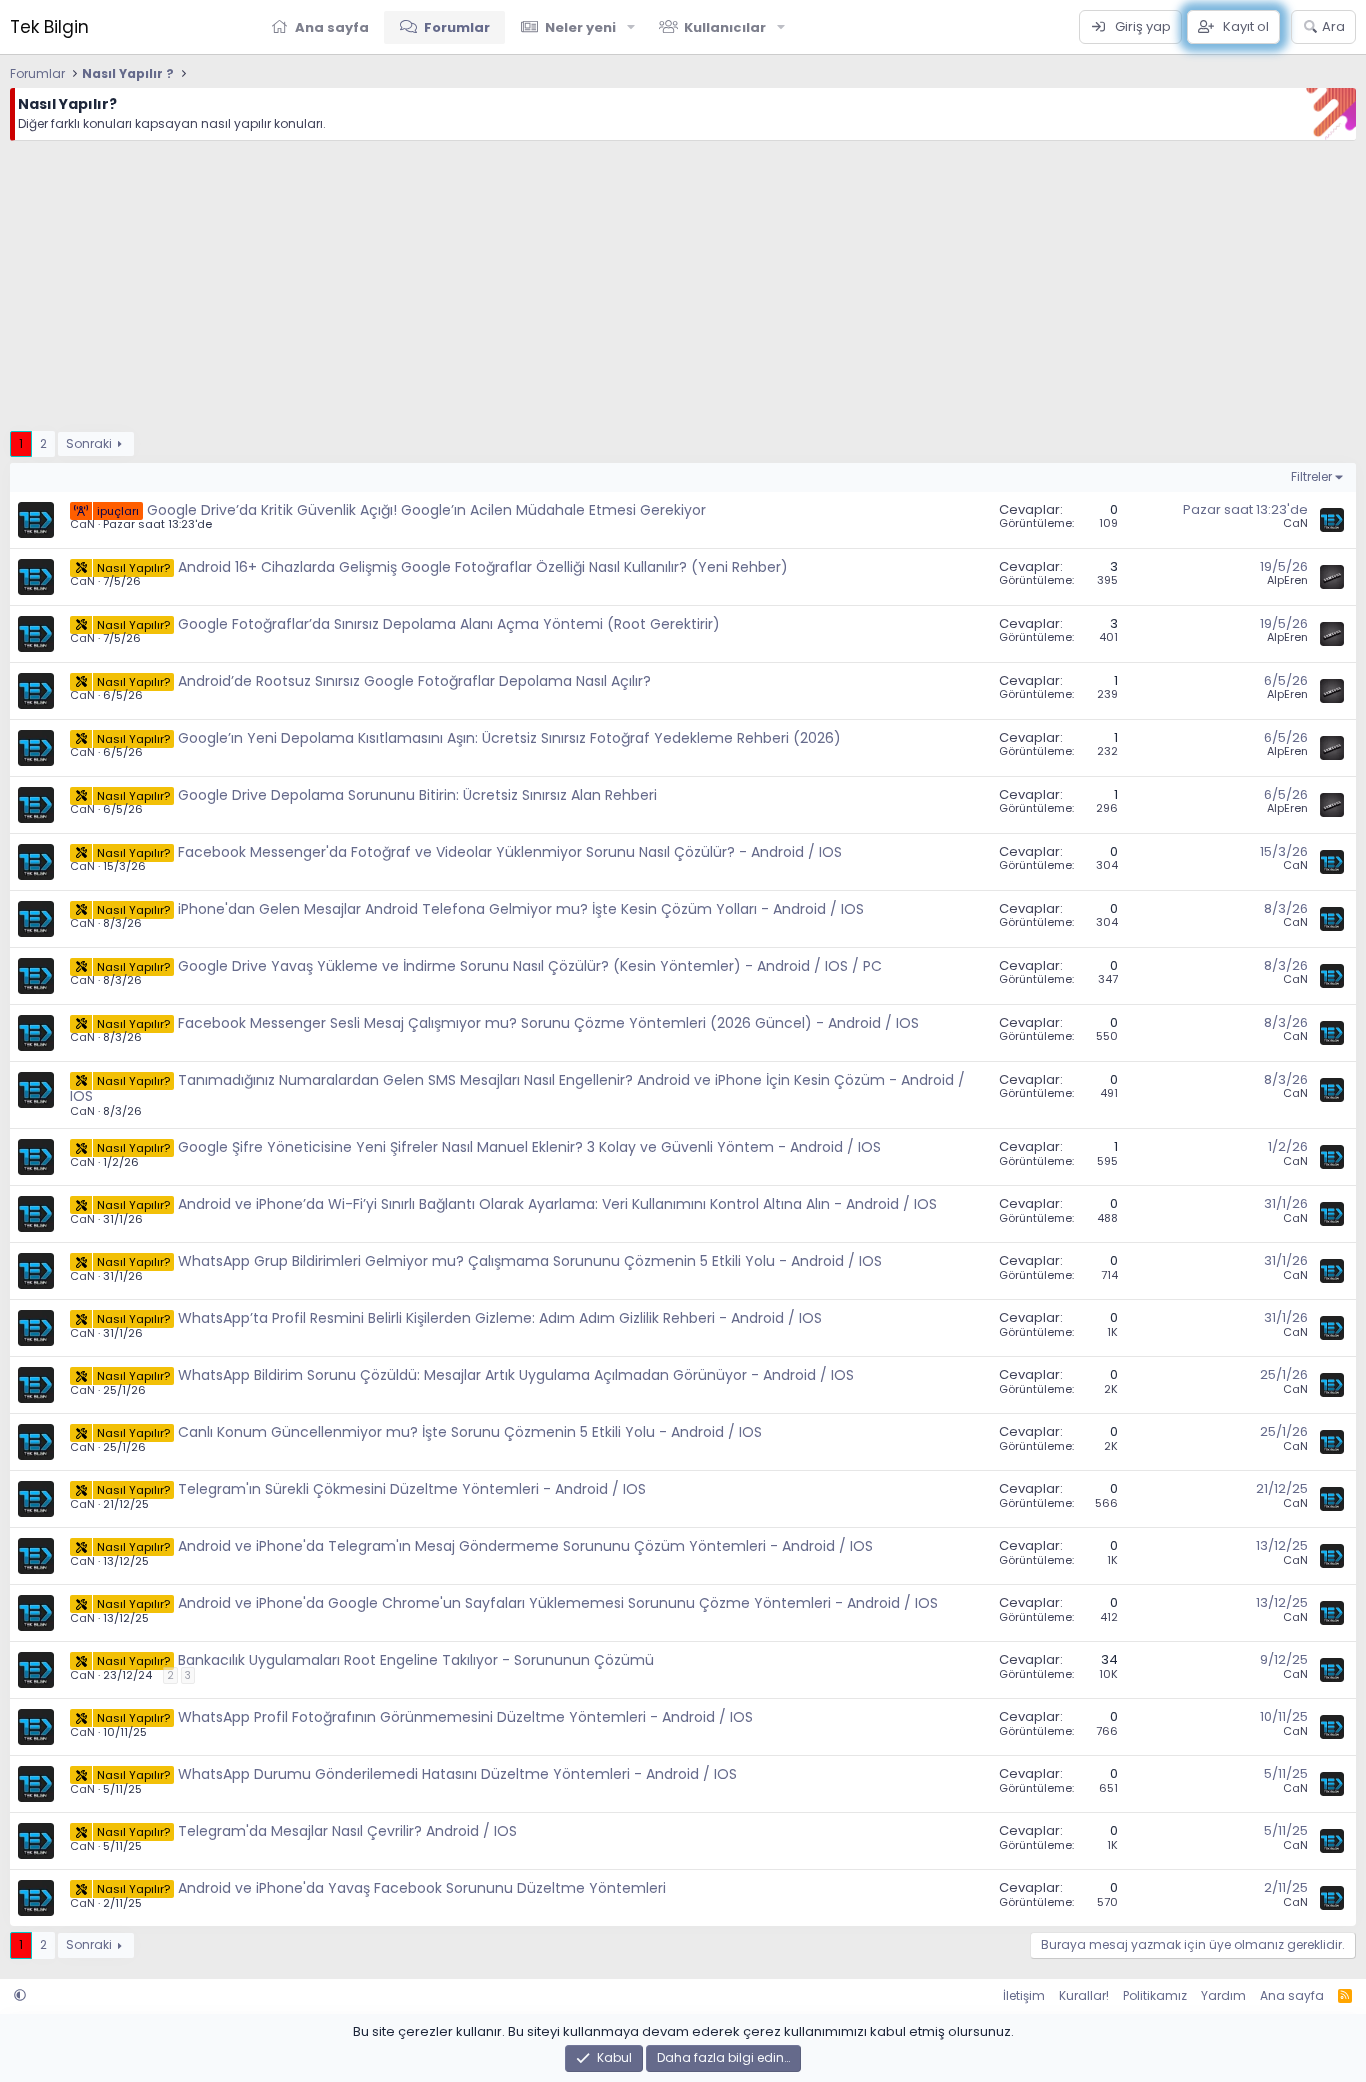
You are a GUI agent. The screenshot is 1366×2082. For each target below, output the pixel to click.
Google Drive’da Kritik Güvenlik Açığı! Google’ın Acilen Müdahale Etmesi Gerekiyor (426, 510)
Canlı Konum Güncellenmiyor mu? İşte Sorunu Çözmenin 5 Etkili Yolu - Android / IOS (470, 1432)
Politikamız (1155, 1995)
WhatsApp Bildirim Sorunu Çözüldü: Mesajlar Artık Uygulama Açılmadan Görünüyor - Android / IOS (516, 1375)
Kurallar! (1084, 1995)
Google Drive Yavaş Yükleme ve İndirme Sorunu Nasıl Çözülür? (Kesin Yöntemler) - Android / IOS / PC (530, 966)
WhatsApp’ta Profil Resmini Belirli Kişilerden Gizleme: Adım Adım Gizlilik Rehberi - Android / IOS (500, 1318)
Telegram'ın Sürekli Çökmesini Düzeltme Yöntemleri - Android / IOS (412, 1489)
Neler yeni (580, 27)
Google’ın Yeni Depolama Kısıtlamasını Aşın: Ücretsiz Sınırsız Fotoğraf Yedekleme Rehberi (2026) (509, 738)
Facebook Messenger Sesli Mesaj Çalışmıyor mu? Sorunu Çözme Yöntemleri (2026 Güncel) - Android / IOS (548, 1023)
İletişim (1024, 1995)
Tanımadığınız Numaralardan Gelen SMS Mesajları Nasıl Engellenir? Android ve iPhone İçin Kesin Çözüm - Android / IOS (517, 1088)
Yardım (1223, 1995)
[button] (631, 27)
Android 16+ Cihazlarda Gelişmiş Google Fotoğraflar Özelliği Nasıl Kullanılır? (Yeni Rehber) (483, 567)
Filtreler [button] (1311, 477)
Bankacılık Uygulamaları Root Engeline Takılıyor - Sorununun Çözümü (416, 1660)
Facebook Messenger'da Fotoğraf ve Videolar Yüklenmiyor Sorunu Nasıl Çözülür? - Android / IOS (510, 852)
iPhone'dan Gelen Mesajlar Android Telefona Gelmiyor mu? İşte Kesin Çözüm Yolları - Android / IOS (521, 909)
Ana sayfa (332, 27)
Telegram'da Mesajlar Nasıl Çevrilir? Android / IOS (347, 1831)
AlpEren (1287, 580)
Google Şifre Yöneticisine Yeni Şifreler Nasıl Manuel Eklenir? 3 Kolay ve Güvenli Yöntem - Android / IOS (529, 1147)
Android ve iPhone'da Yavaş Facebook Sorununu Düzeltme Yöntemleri (422, 1888)
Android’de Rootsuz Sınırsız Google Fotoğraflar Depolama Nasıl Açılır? (414, 681)
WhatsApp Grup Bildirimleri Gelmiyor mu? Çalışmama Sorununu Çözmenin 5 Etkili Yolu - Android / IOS (530, 1261)
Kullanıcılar (725, 27)
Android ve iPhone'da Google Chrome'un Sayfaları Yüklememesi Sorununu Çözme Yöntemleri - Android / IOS (558, 1603)
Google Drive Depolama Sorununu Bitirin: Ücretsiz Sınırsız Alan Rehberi (417, 795)
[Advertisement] (610, 291)
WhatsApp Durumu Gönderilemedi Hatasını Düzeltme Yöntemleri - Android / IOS (457, 1774)
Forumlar (457, 27)
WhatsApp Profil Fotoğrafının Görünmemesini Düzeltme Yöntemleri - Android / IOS (465, 1717)
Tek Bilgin (49, 27)
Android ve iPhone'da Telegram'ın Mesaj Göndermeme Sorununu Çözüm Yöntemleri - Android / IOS (525, 1546)
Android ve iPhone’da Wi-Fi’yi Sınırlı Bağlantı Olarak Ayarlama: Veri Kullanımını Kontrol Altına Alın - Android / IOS (557, 1204)
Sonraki (89, 443)
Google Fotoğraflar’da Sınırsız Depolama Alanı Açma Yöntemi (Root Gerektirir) (449, 624)
